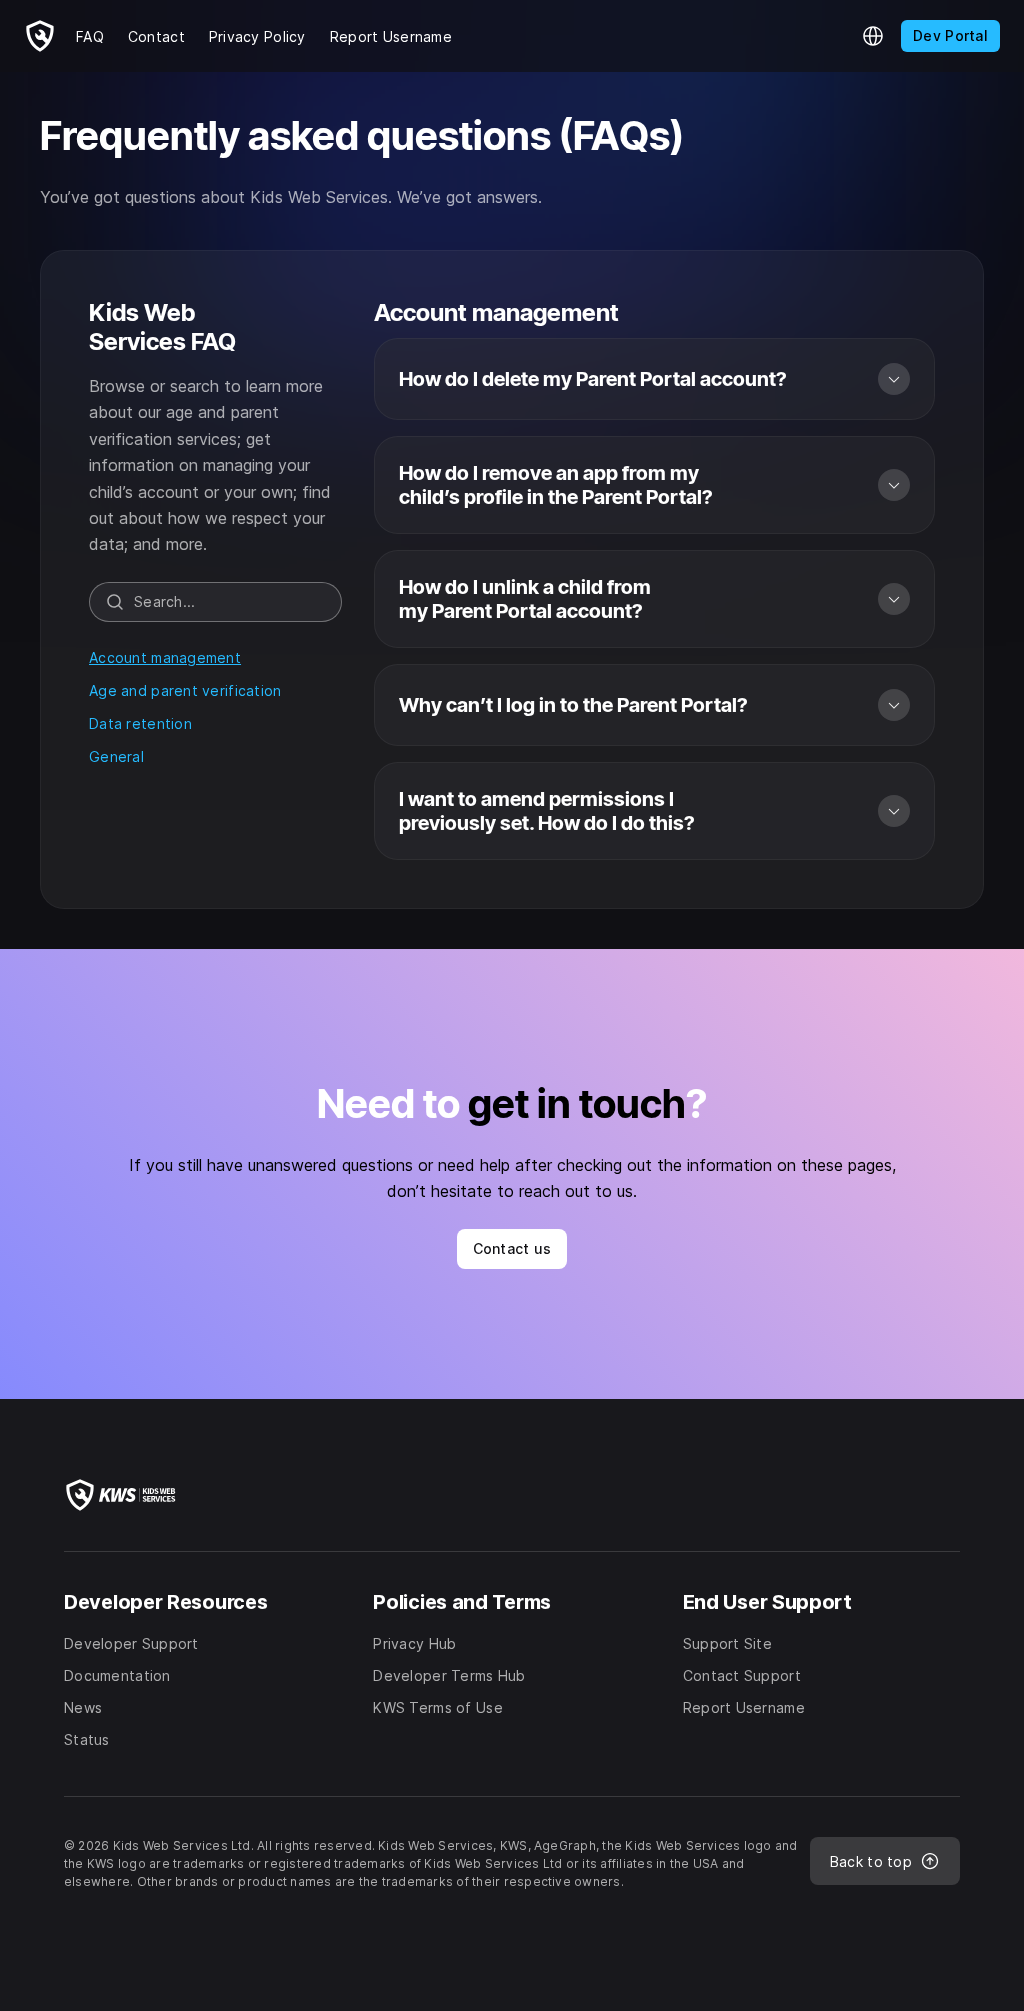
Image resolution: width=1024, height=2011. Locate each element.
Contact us (512, 1248)
